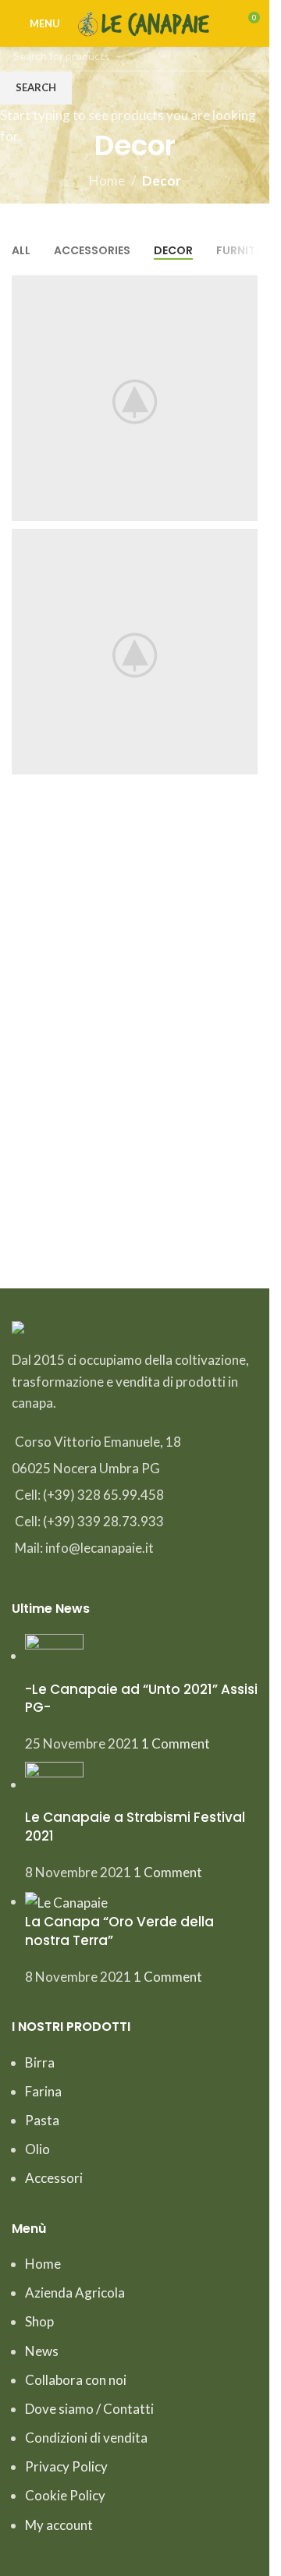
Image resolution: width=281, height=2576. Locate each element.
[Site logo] (146, 21)
